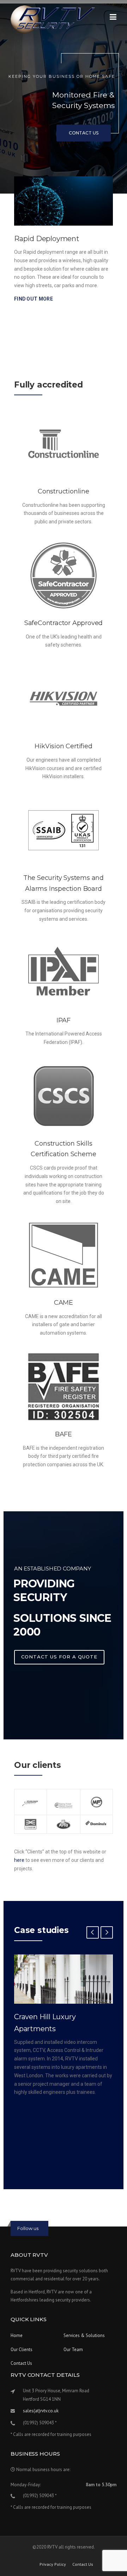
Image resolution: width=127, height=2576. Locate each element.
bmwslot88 (43, 2213)
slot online (42, 2200)
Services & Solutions (84, 2335)
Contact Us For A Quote (59, 1657)
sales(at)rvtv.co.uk (41, 2411)
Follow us (28, 2228)
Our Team (73, 2350)
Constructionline (64, 491)
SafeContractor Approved (64, 623)
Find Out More (34, 299)
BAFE (64, 1434)
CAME (64, 1303)
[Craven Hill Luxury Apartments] (64, 1979)
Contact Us (84, 133)
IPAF (64, 1020)
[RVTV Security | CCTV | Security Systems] (53, 19)
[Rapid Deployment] (64, 201)
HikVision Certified (63, 746)
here (19, 1860)
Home (17, 2335)
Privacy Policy (53, 2564)
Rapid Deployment (47, 239)
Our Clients (22, 2350)
